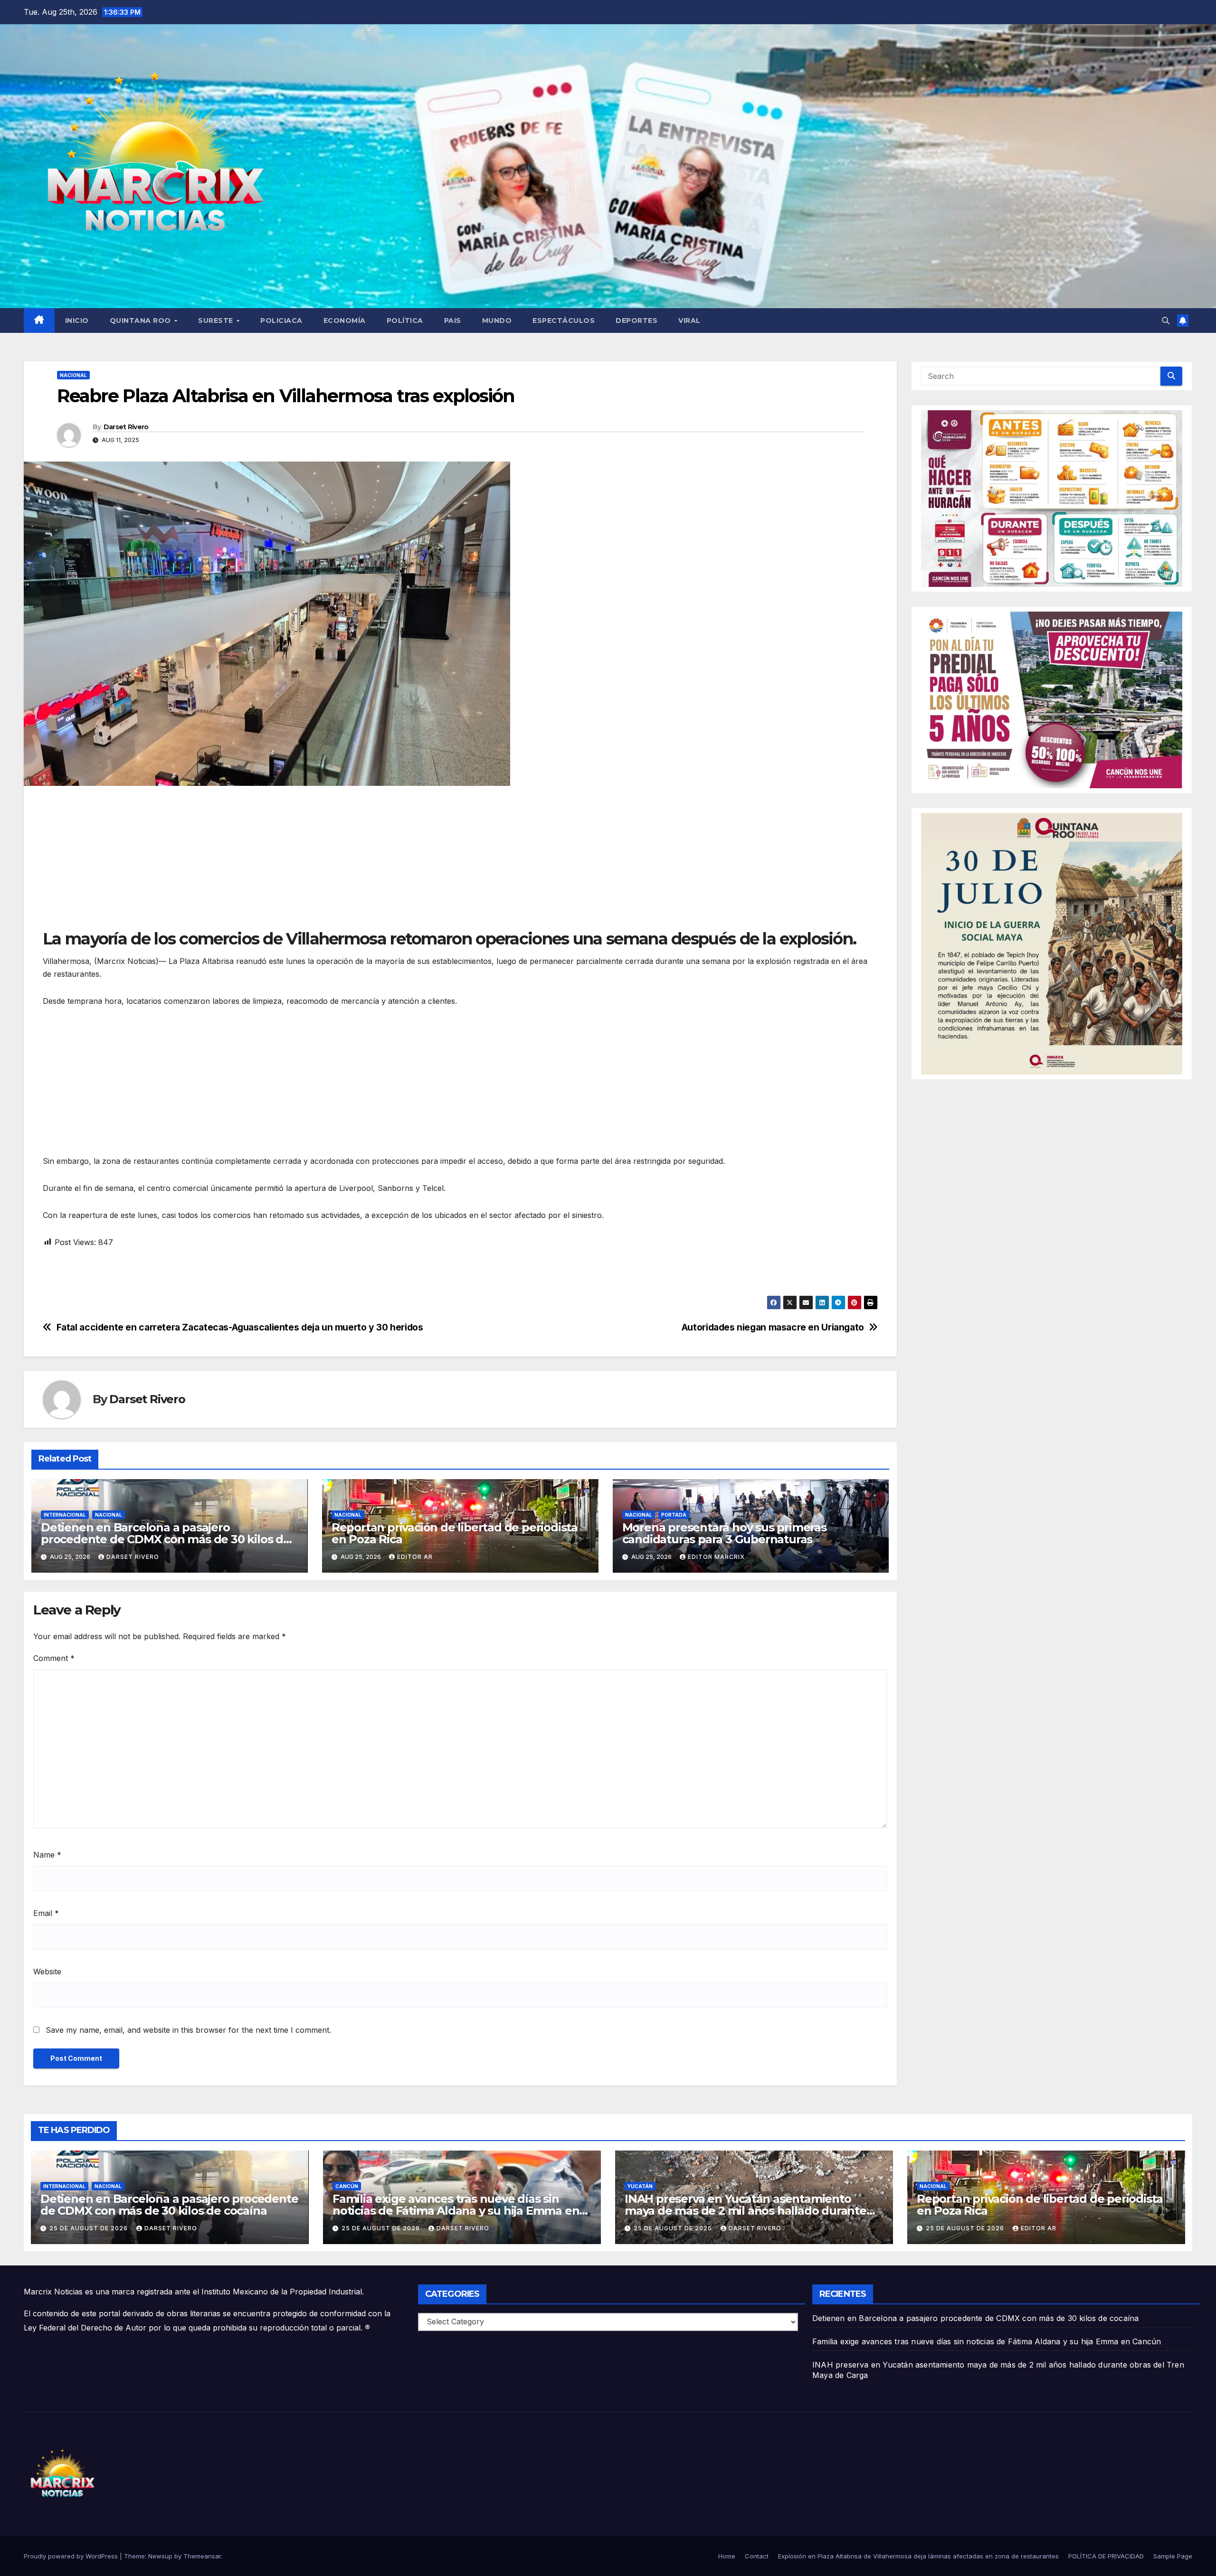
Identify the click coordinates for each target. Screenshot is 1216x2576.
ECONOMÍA (345, 321)
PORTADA (674, 1515)
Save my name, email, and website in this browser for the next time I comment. (188, 2030)
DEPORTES (636, 321)
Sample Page (1173, 2556)
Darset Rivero (126, 427)
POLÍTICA (405, 321)
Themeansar (202, 2556)
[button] (1166, 321)
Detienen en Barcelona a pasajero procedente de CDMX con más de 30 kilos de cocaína (166, 1539)
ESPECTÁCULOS (564, 321)
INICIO (77, 321)
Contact (757, 2556)
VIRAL (689, 321)
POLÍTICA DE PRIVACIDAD (1106, 2556)
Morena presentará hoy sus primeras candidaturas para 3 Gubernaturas (724, 1533)
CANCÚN (347, 2186)
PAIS (453, 321)
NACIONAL (73, 375)
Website (47, 1972)
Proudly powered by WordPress (72, 2556)
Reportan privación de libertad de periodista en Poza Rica (455, 1533)
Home (727, 2556)
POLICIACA (281, 321)
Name (47, 1855)
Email (46, 1913)
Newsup (160, 2556)
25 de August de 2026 (90, 2228)
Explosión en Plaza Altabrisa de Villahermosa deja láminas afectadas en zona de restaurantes (918, 2556)
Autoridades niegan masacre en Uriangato (773, 1327)
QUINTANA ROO (142, 321)
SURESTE (217, 321)
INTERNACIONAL (65, 1515)
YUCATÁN (640, 2186)
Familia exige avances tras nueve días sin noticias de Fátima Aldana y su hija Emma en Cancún (456, 2211)
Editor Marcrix (716, 1557)
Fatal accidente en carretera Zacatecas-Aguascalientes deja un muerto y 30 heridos (240, 1327)
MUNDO (497, 321)
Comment (54, 1658)
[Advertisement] (328, 862)
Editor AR (415, 1557)
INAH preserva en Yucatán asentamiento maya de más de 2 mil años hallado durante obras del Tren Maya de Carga (746, 2211)
